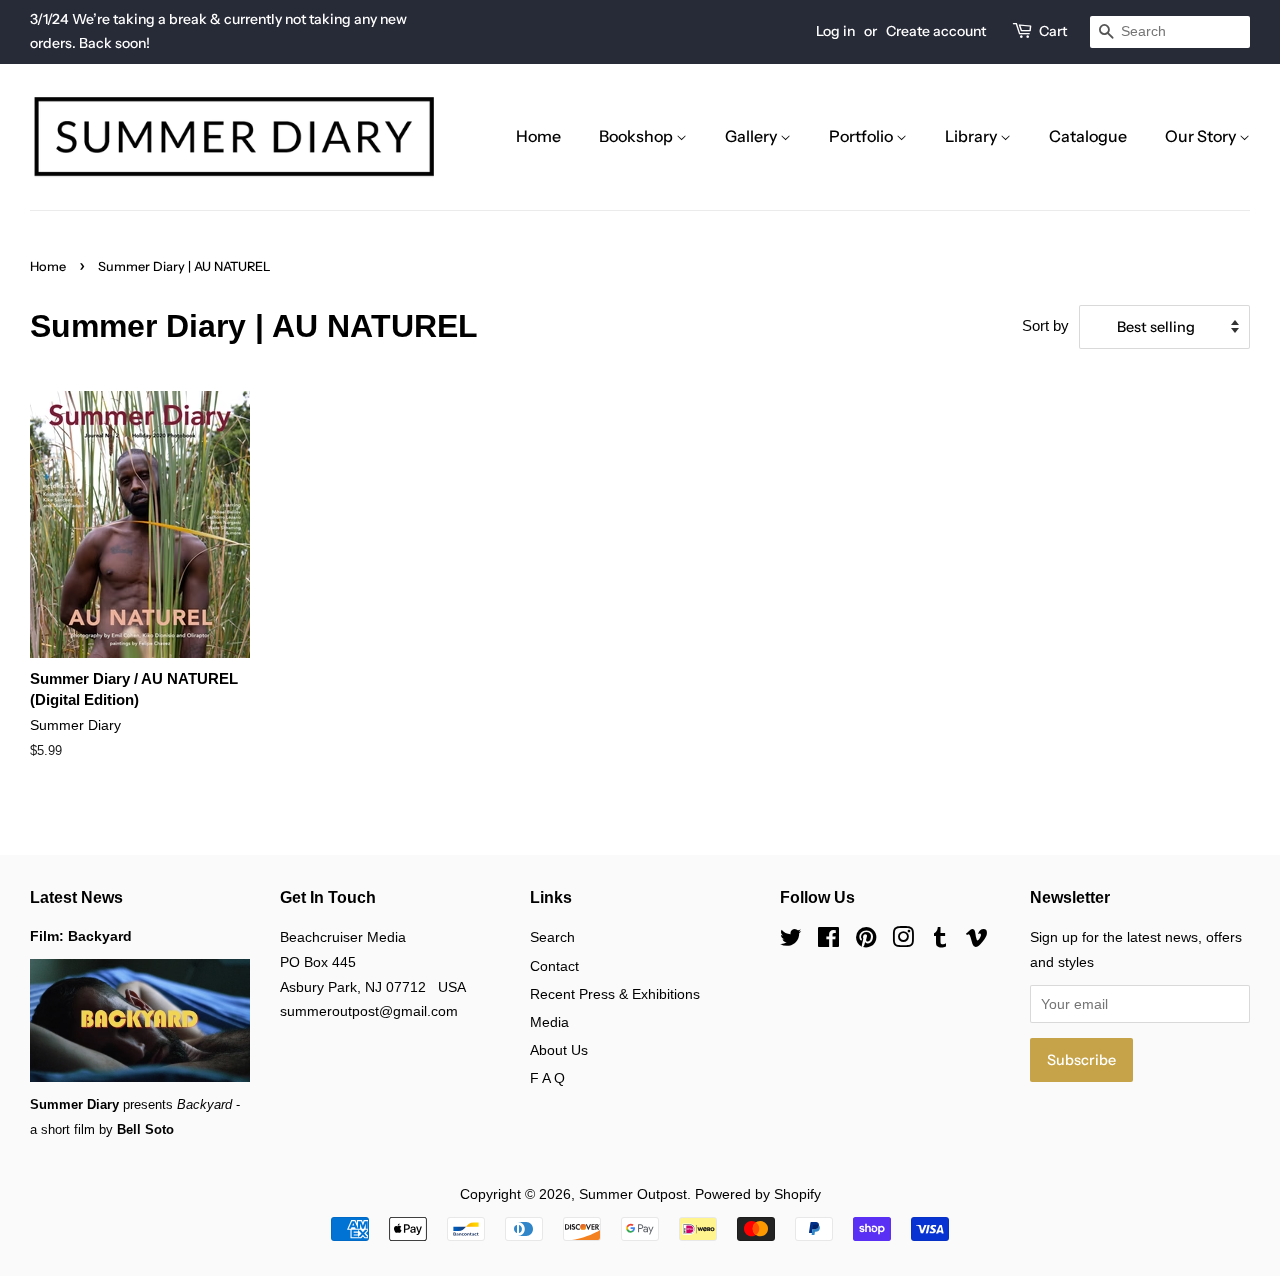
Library (972, 136)
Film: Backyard (81, 936)
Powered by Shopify (758, 1194)
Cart (1053, 31)
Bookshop (637, 136)
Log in (835, 31)
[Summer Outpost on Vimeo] (977, 941)
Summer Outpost (633, 1194)
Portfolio (862, 136)
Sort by (1045, 325)
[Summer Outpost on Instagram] (903, 941)
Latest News (76, 897)
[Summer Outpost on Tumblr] (940, 941)
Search (552, 937)
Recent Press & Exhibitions (615, 994)
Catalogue (1088, 136)
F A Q (547, 1078)
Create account (936, 31)
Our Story (1202, 136)
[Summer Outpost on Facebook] (828, 941)
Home (538, 136)
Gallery (752, 136)
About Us (559, 1050)
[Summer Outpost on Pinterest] (866, 941)
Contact (554, 966)
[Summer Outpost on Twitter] (791, 941)
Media (549, 1022)
